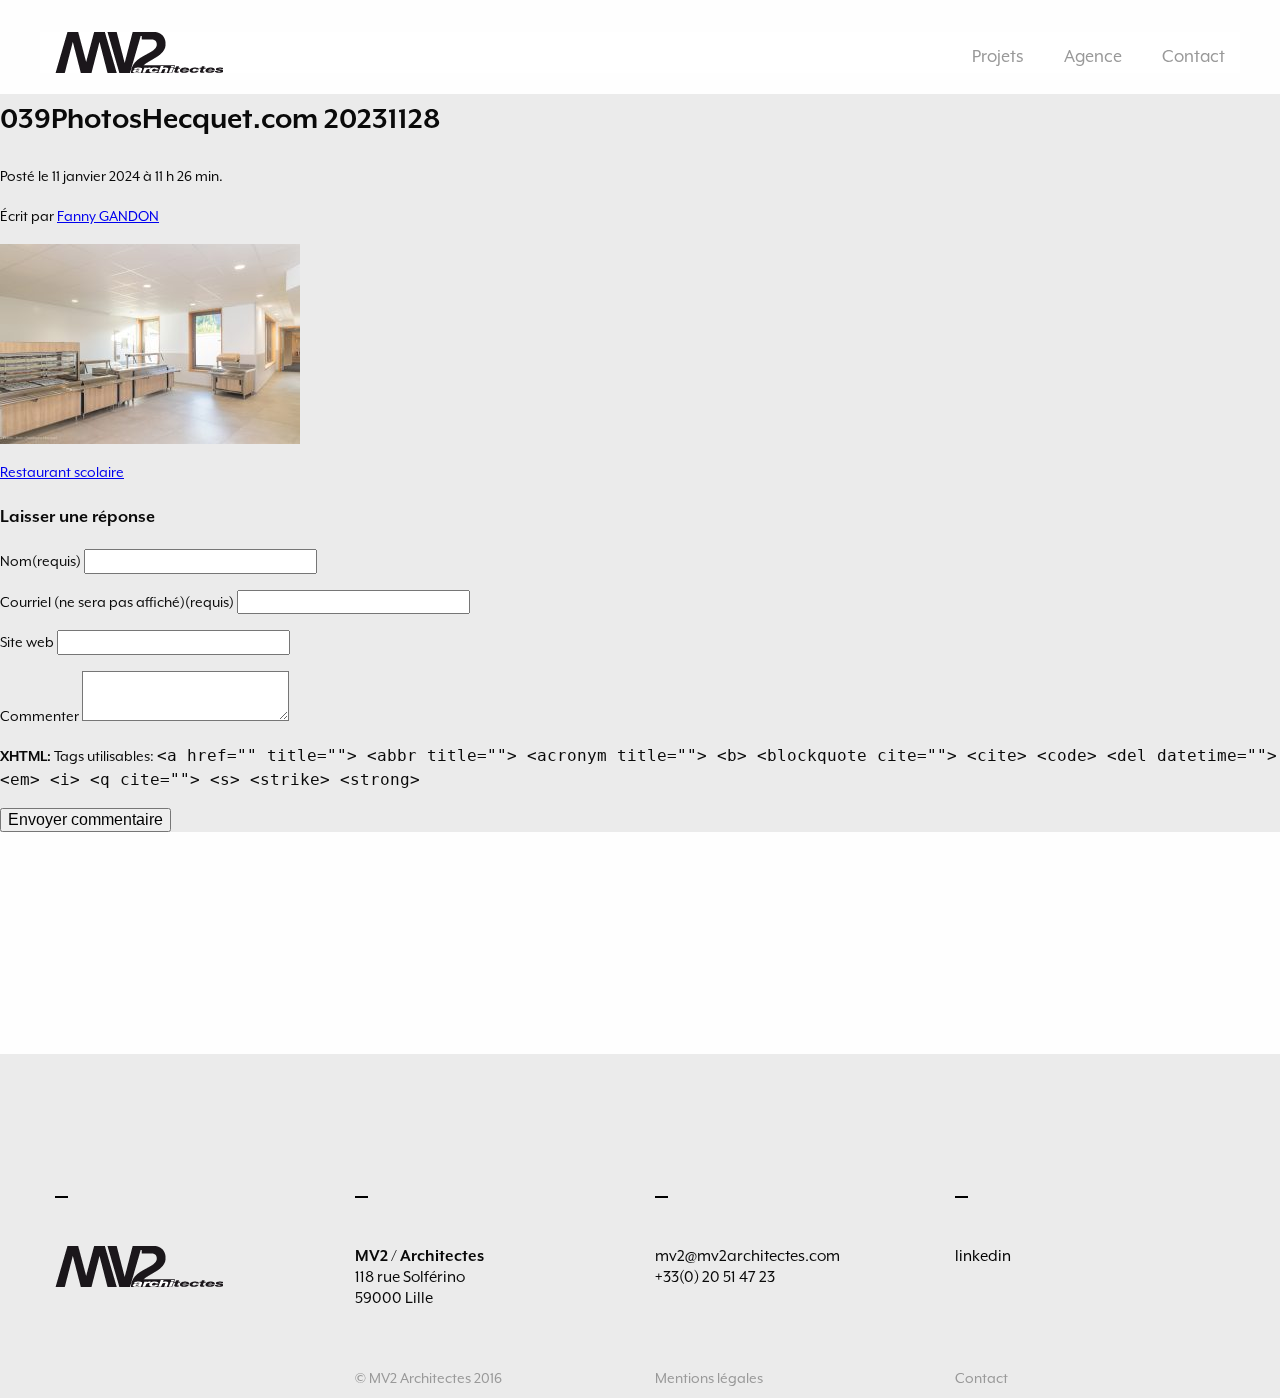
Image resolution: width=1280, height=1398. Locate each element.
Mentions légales (709, 1378)
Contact (1193, 56)
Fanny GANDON (108, 216)
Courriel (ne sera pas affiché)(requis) (118, 602)
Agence (1093, 56)
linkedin (983, 1256)
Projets (998, 56)
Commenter (41, 716)
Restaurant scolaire (62, 472)
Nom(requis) (42, 561)
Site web (28, 642)
